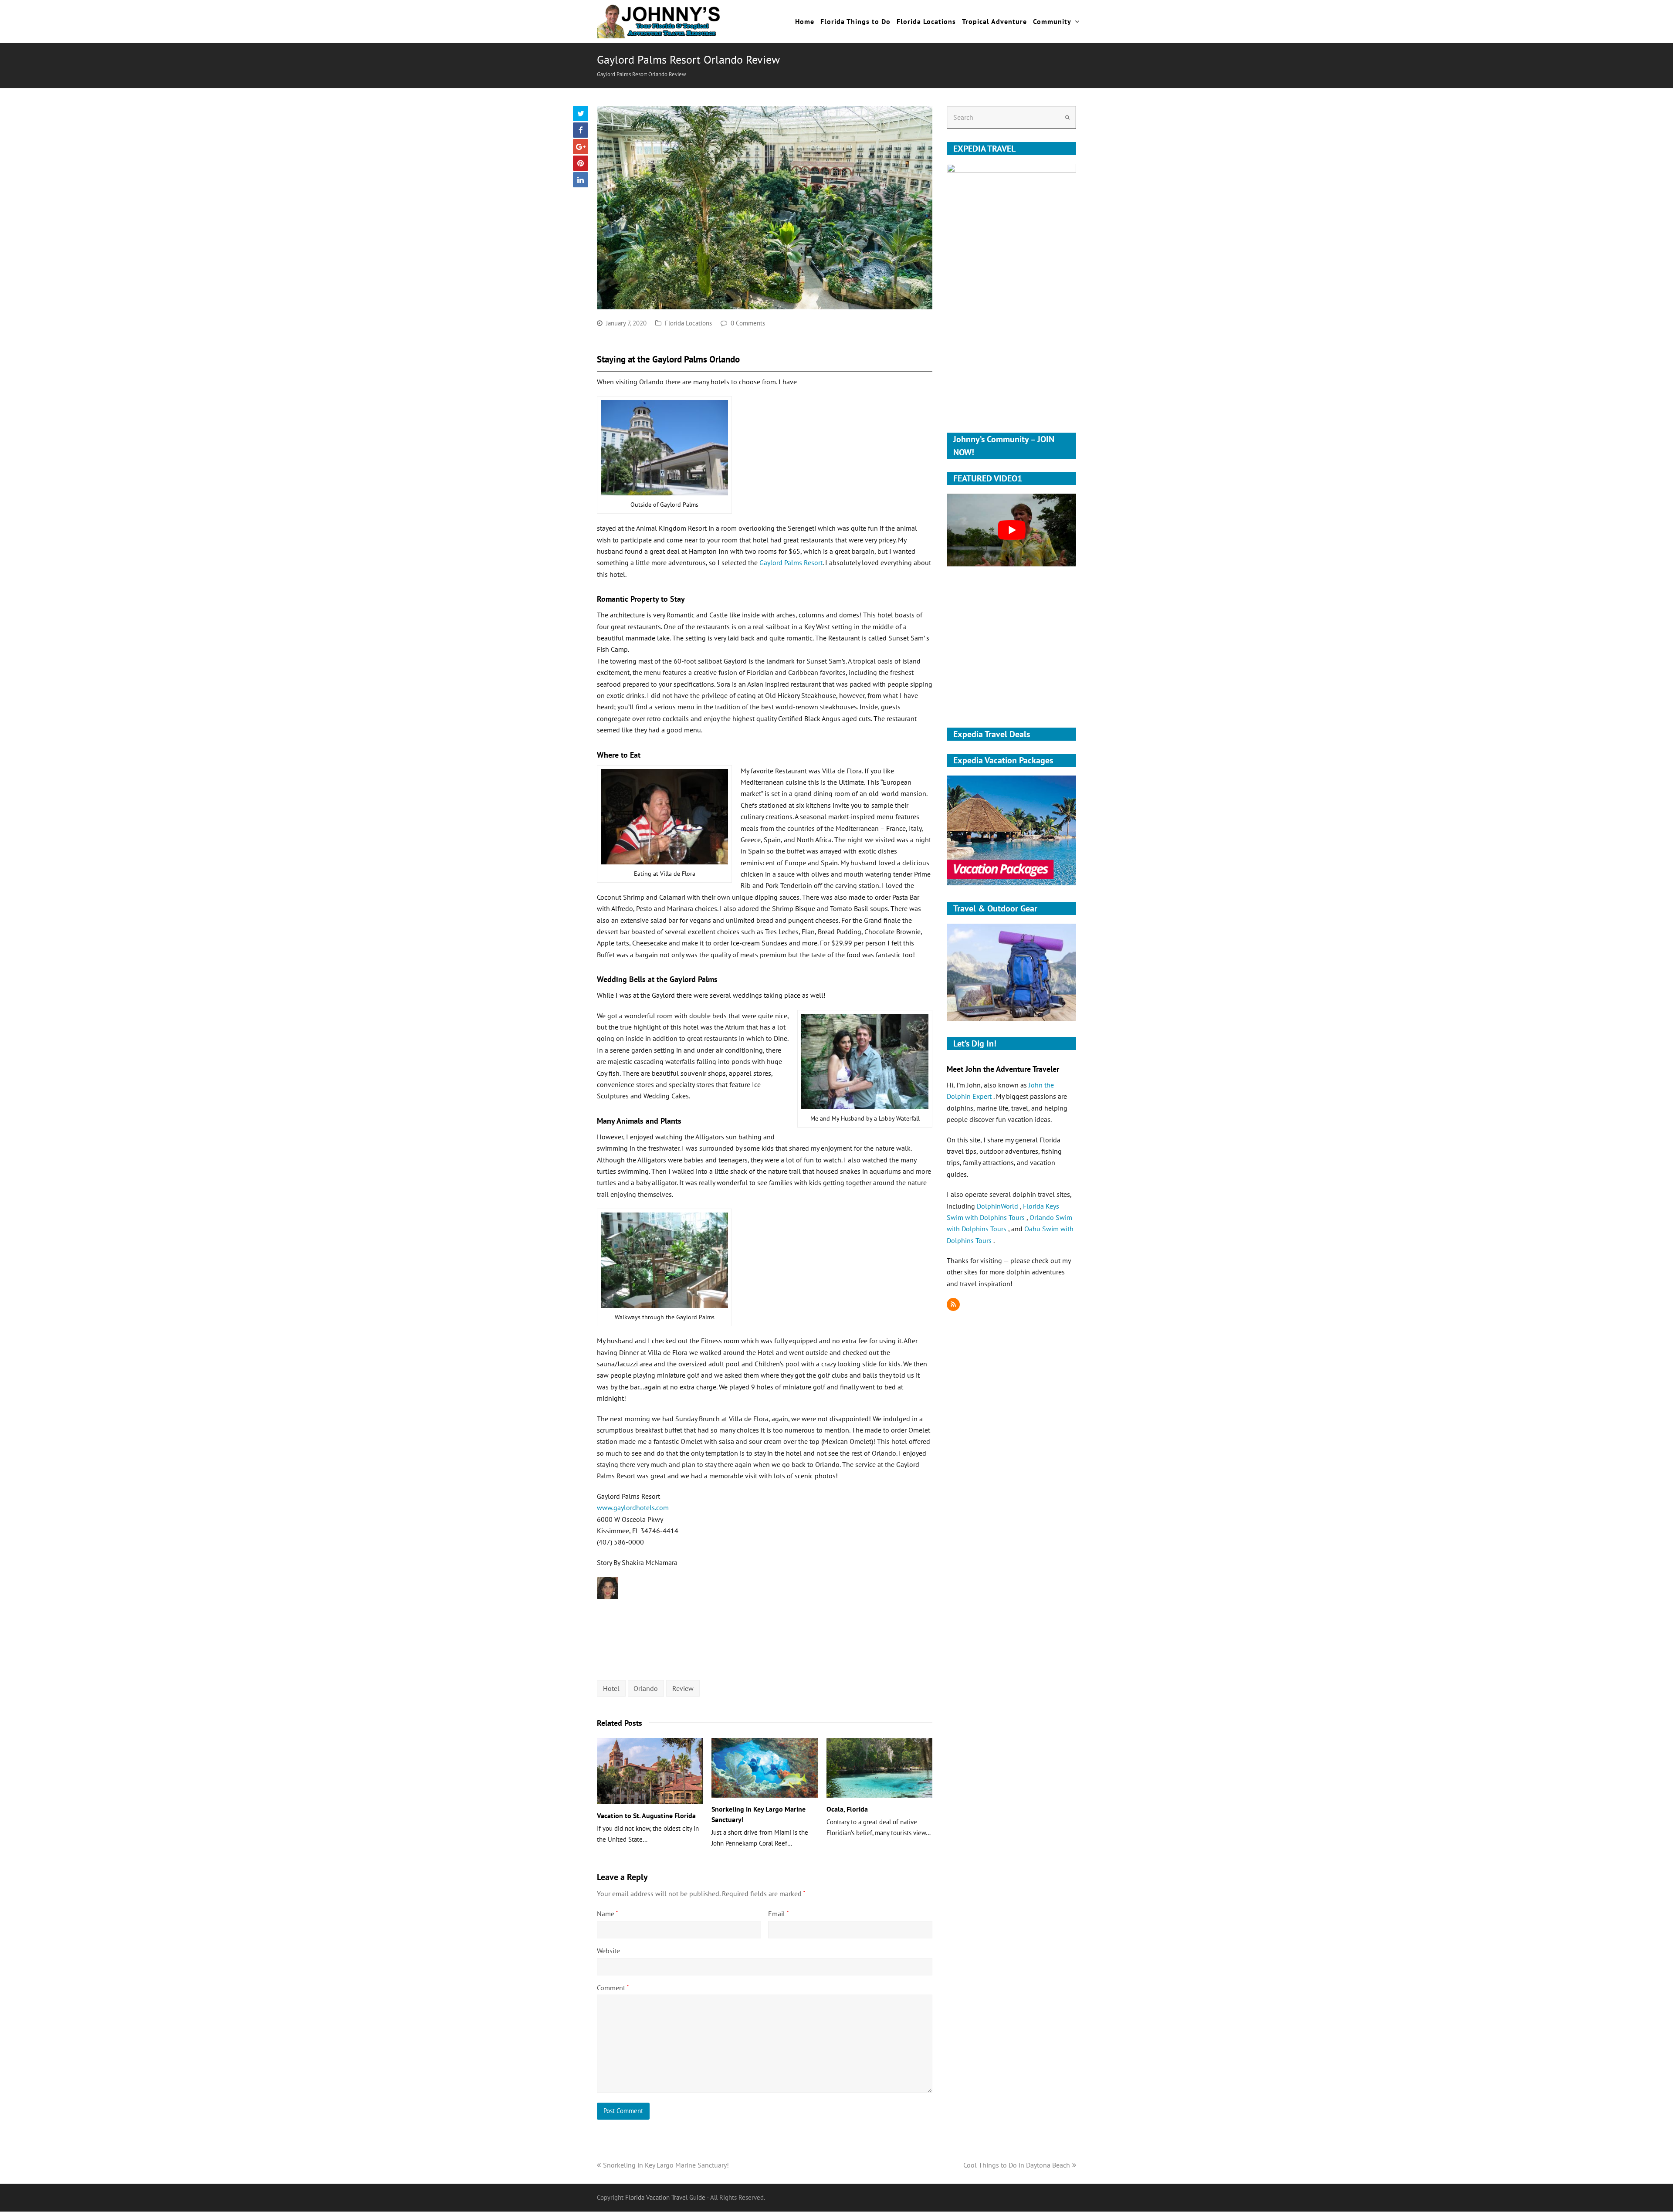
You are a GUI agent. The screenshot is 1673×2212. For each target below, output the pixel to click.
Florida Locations (688, 323)
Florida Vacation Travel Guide (665, 2197)
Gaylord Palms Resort (791, 562)
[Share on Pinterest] (581, 163)
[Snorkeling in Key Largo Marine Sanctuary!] (764, 1768)
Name (607, 1914)
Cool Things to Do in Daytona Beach (1017, 2165)
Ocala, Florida (847, 1809)
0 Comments (748, 323)
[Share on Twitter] (581, 113)
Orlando (646, 1688)
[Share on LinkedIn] (581, 180)
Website (608, 1951)
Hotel (611, 1688)
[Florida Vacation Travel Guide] (659, 20)
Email (778, 1914)
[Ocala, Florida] (879, 1768)
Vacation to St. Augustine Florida (646, 1816)
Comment (613, 1988)
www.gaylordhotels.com (633, 1507)
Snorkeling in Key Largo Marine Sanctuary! (666, 2165)
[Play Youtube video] (1011, 530)
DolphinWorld (998, 1206)
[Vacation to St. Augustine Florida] (650, 1771)
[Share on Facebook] (581, 130)
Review (683, 1688)
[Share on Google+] (581, 147)
